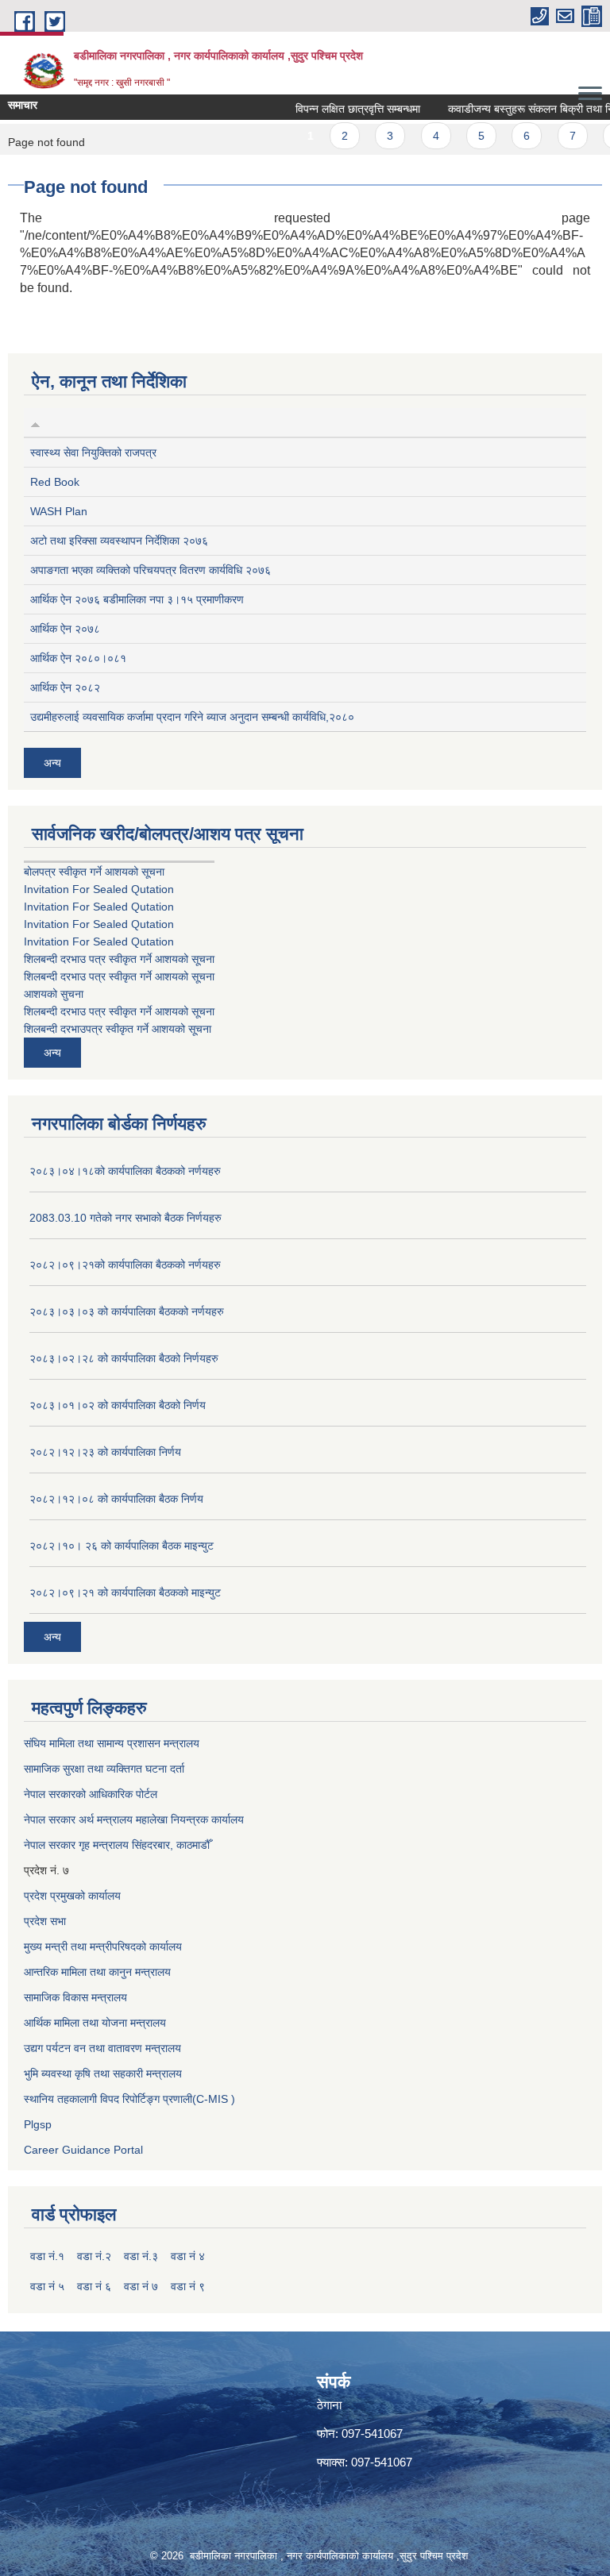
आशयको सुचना (54, 994)
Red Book (55, 482)
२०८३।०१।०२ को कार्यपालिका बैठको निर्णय (118, 1405)
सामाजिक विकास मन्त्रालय (75, 1997)
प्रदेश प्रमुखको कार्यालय (72, 1896)
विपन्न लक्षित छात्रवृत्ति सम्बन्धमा (340, 109)
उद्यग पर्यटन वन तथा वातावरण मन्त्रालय (102, 2048)
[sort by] (35, 422)
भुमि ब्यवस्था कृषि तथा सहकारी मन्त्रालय (103, 2074)
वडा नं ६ (94, 2286)
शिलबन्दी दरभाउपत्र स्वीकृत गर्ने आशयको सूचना (118, 1029)
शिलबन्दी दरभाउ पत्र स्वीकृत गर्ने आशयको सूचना (119, 959)
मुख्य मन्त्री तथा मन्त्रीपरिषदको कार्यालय (103, 1946)
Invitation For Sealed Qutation (99, 889)
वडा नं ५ (47, 2286)
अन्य (52, 763)
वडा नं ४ (188, 2256)
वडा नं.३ (141, 2256)
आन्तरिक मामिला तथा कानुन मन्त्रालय (97, 1972)
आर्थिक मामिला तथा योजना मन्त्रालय (95, 2023)
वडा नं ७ (141, 2286)
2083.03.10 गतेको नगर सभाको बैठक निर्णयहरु (125, 1218)
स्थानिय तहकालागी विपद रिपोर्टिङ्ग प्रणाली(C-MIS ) (129, 2099)
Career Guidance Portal (83, 2150)
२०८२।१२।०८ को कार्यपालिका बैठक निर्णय (116, 1499)
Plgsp (38, 2124)
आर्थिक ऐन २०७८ (65, 629)
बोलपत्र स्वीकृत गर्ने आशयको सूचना (94, 872)
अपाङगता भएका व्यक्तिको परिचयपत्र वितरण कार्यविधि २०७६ (151, 570)
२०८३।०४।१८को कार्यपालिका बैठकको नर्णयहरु (125, 1171)
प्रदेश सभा (45, 1921)
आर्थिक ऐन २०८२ (65, 687)
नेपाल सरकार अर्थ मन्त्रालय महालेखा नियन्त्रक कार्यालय (134, 1819)
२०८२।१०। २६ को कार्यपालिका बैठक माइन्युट (122, 1546)
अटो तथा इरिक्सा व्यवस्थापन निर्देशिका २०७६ (119, 541)
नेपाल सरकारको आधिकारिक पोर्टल (91, 1794)
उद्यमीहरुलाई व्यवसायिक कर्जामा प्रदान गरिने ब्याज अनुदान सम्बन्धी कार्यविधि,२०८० (192, 717)
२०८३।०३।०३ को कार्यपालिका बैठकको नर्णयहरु (127, 1311)
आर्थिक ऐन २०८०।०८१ (78, 658)
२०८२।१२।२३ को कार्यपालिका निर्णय (105, 1452)
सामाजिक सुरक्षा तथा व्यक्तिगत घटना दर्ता (104, 1769)
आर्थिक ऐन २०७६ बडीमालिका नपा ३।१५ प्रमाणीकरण (137, 599)
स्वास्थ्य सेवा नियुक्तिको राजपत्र (93, 452)
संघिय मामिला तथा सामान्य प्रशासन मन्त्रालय (112, 1743)
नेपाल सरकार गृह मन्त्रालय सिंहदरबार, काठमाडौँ (117, 1845)
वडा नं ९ (188, 2286)
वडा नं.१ (47, 2256)
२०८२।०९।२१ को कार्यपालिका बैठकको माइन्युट (125, 1592)
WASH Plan (59, 511)
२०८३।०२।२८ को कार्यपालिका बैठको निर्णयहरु (124, 1358)
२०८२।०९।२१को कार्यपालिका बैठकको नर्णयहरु (125, 1265)
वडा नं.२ (94, 2256)
